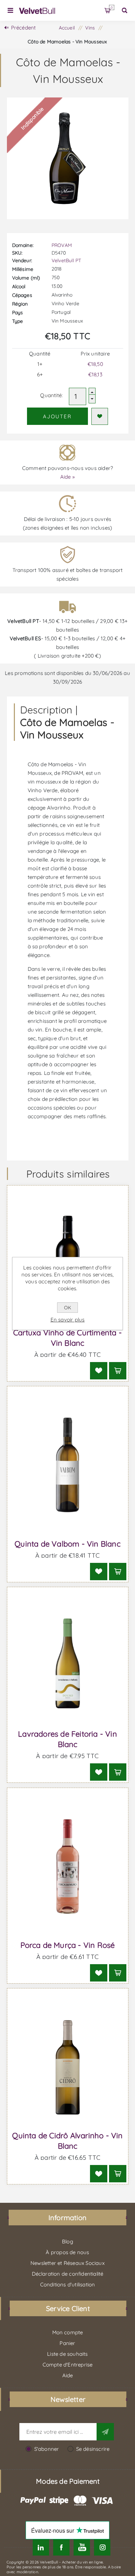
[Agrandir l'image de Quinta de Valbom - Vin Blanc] (68, 1465)
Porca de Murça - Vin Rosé (68, 1945)
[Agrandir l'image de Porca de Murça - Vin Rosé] (68, 1867)
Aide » (67, 477)
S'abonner (47, 2449)
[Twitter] (41, 2547)
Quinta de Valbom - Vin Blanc (67, 1544)
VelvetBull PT (66, 260)
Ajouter (57, 416)
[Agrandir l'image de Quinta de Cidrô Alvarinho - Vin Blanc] (68, 2067)
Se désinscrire (93, 2449)
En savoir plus (68, 1320)
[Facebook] (61, 2547)
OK (67, 1308)
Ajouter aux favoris (100, 416)
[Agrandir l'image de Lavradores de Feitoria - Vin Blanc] (68, 1666)
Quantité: (51, 395)
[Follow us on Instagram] (102, 2547)
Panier (112, 7)
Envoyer (105, 2432)
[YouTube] (82, 2547)
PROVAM (62, 245)
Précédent (24, 28)
